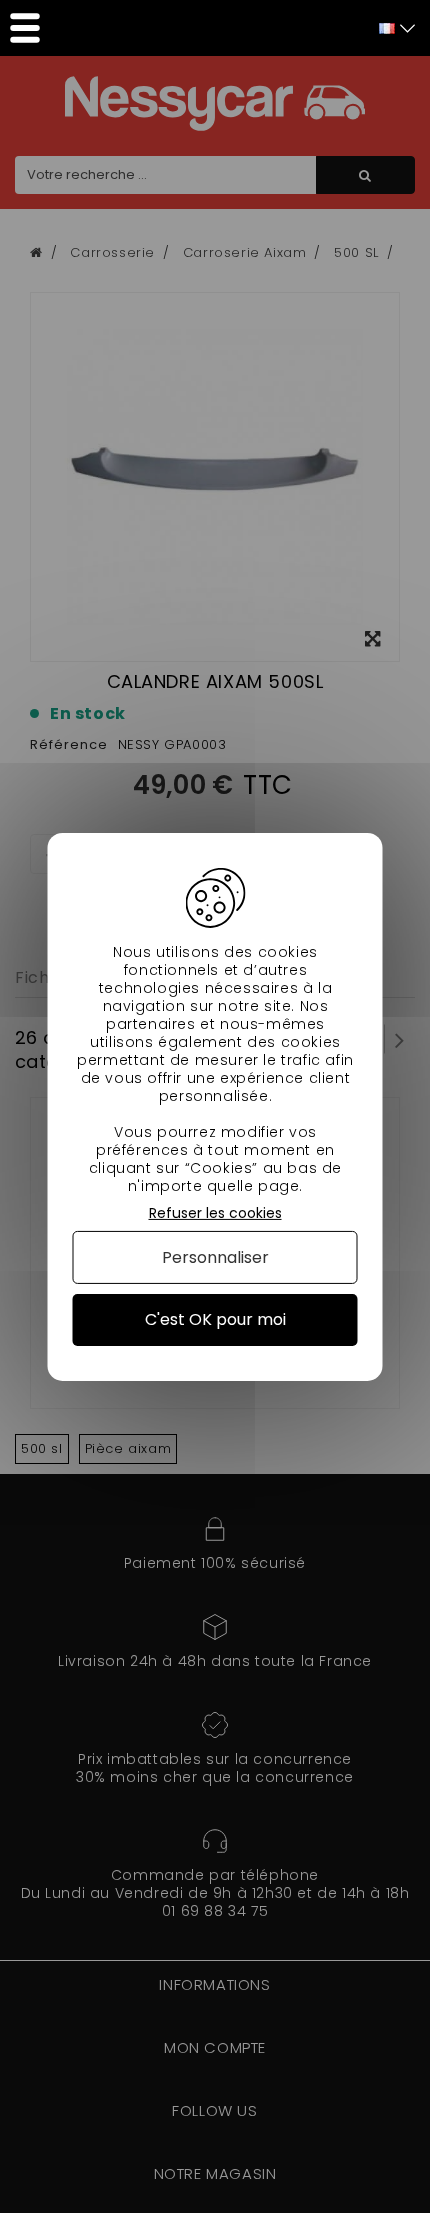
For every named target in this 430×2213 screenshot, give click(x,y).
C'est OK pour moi (215, 1319)
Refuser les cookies (215, 1212)
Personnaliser (215, 1257)
